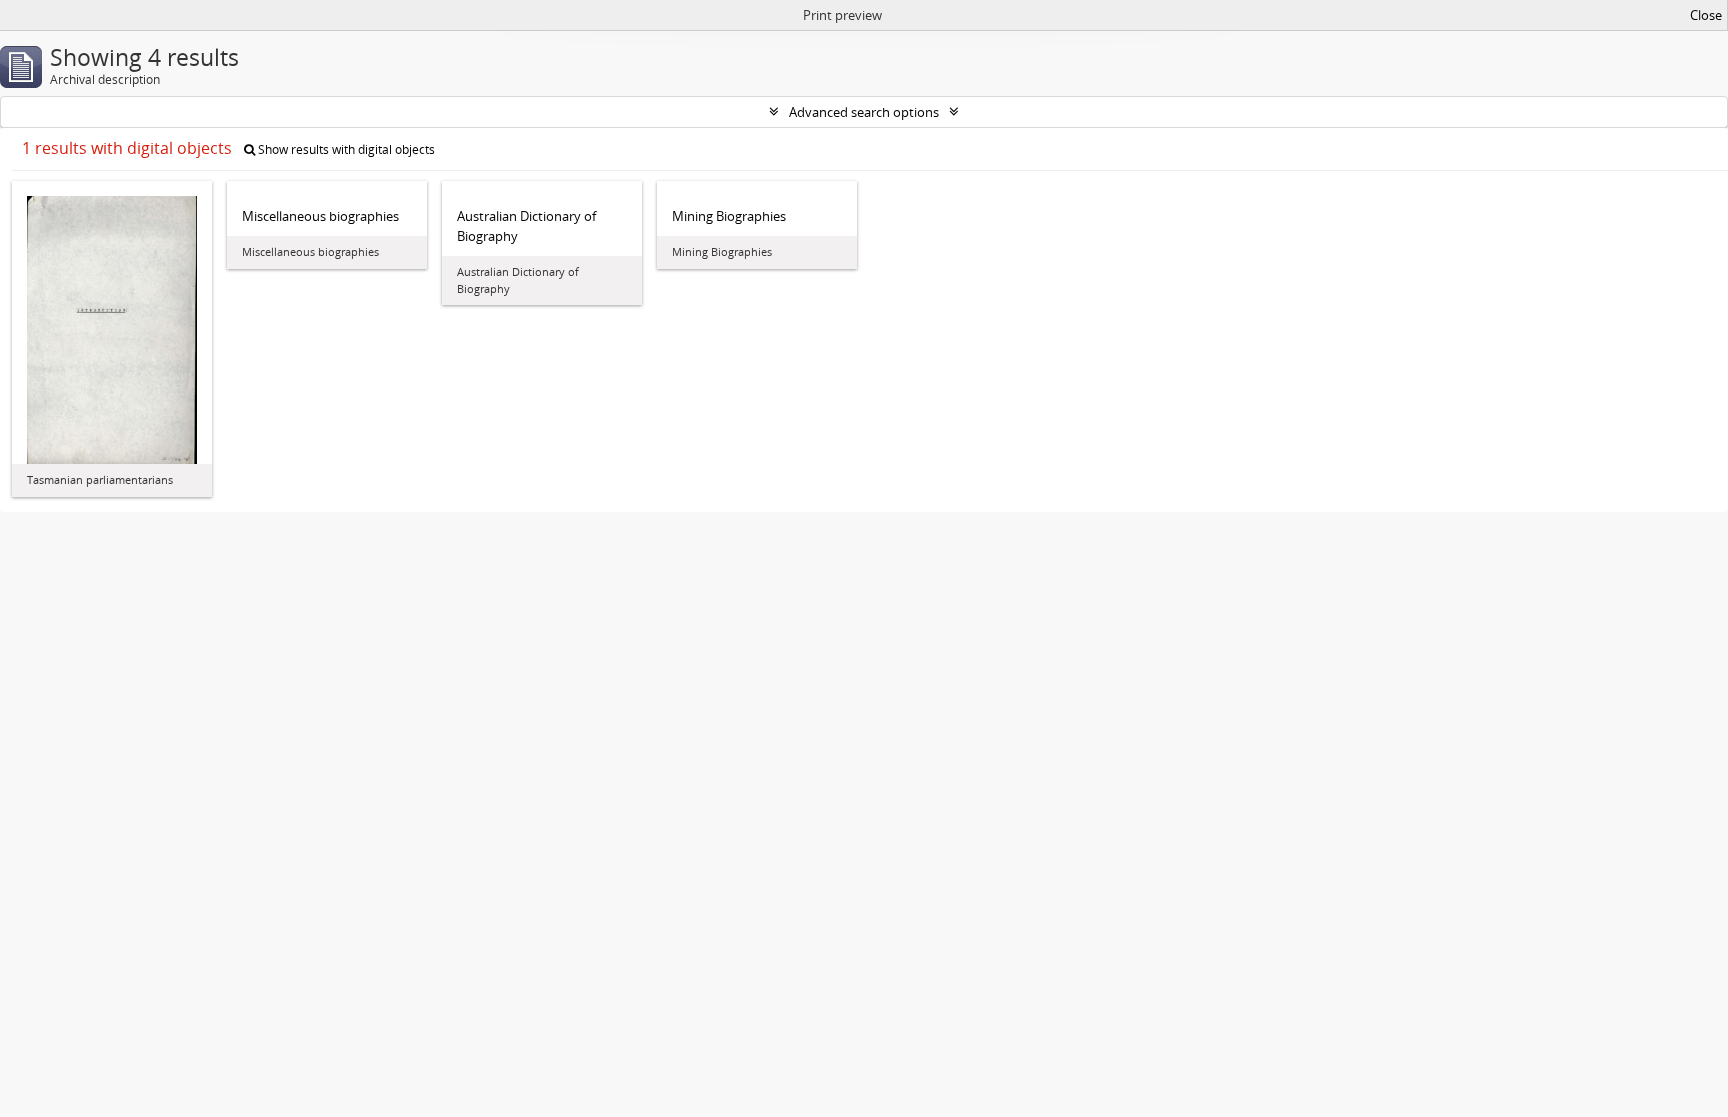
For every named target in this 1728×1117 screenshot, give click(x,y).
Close (1706, 15)
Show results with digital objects (345, 149)
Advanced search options (864, 112)
